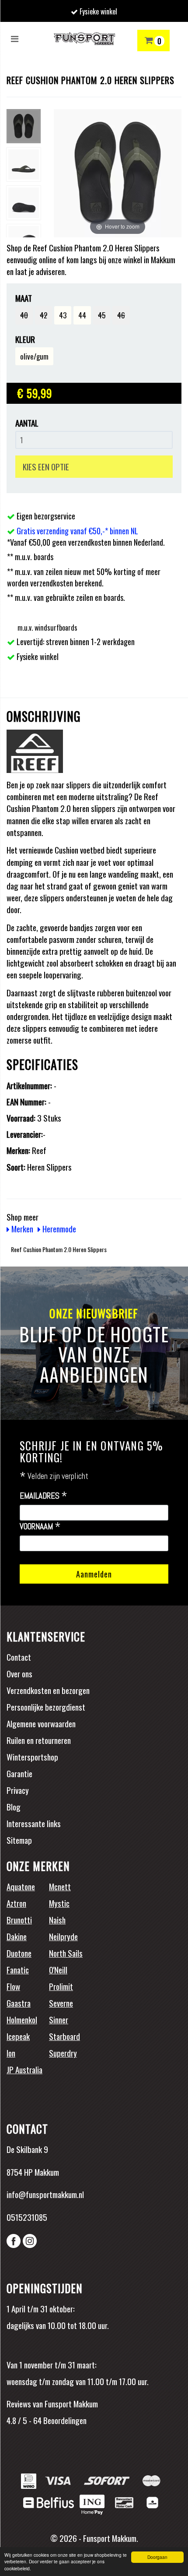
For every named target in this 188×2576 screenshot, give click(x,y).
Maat (24, 298)
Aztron (16, 1903)
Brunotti (19, 1920)
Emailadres (44, 1496)
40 (24, 315)
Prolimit (61, 1986)
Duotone (19, 1953)
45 (102, 315)
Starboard (64, 2036)
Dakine (17, 1936)
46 (121, 315)
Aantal (27, 423)
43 (63, 315)
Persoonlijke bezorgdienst (46, 1707)
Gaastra (19, 2003)
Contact (19, 1657)
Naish (57, 1920)
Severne (61, 2003)
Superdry (63, 2053)
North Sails (66, 1953)
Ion (11, 2053)
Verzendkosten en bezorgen (48, 1690)
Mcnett (60, 1886)
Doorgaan (157, 2557)
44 (82, 315)
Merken (21, 1228)
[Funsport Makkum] (84, 39)
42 (44, 315)
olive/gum (34, 356)
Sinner (59, 2019)
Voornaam (40, 1527)
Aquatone (21, 1886)
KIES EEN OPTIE (46, 466)
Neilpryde (63, 1936)
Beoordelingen (64, 2420)
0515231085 (27, 2217)
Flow (13, 1986)
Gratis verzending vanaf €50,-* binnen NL (77, 531)
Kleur (25, 339)
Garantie (19, 1773)
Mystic (59, 1903)
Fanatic (18, 1969)
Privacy (18, 1790)
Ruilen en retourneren (39, 1740)
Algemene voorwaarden (41, 1723)
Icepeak (18, 2036)
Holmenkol (22, 2019)
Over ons (19, 1673)
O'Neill (58, 1969)
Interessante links (34, 1823)
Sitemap (19, 1840)
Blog (14, 1807)
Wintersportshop (32, 1757)
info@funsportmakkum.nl (45, 2194)
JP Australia (24, 2069)
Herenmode (58, 1228)
